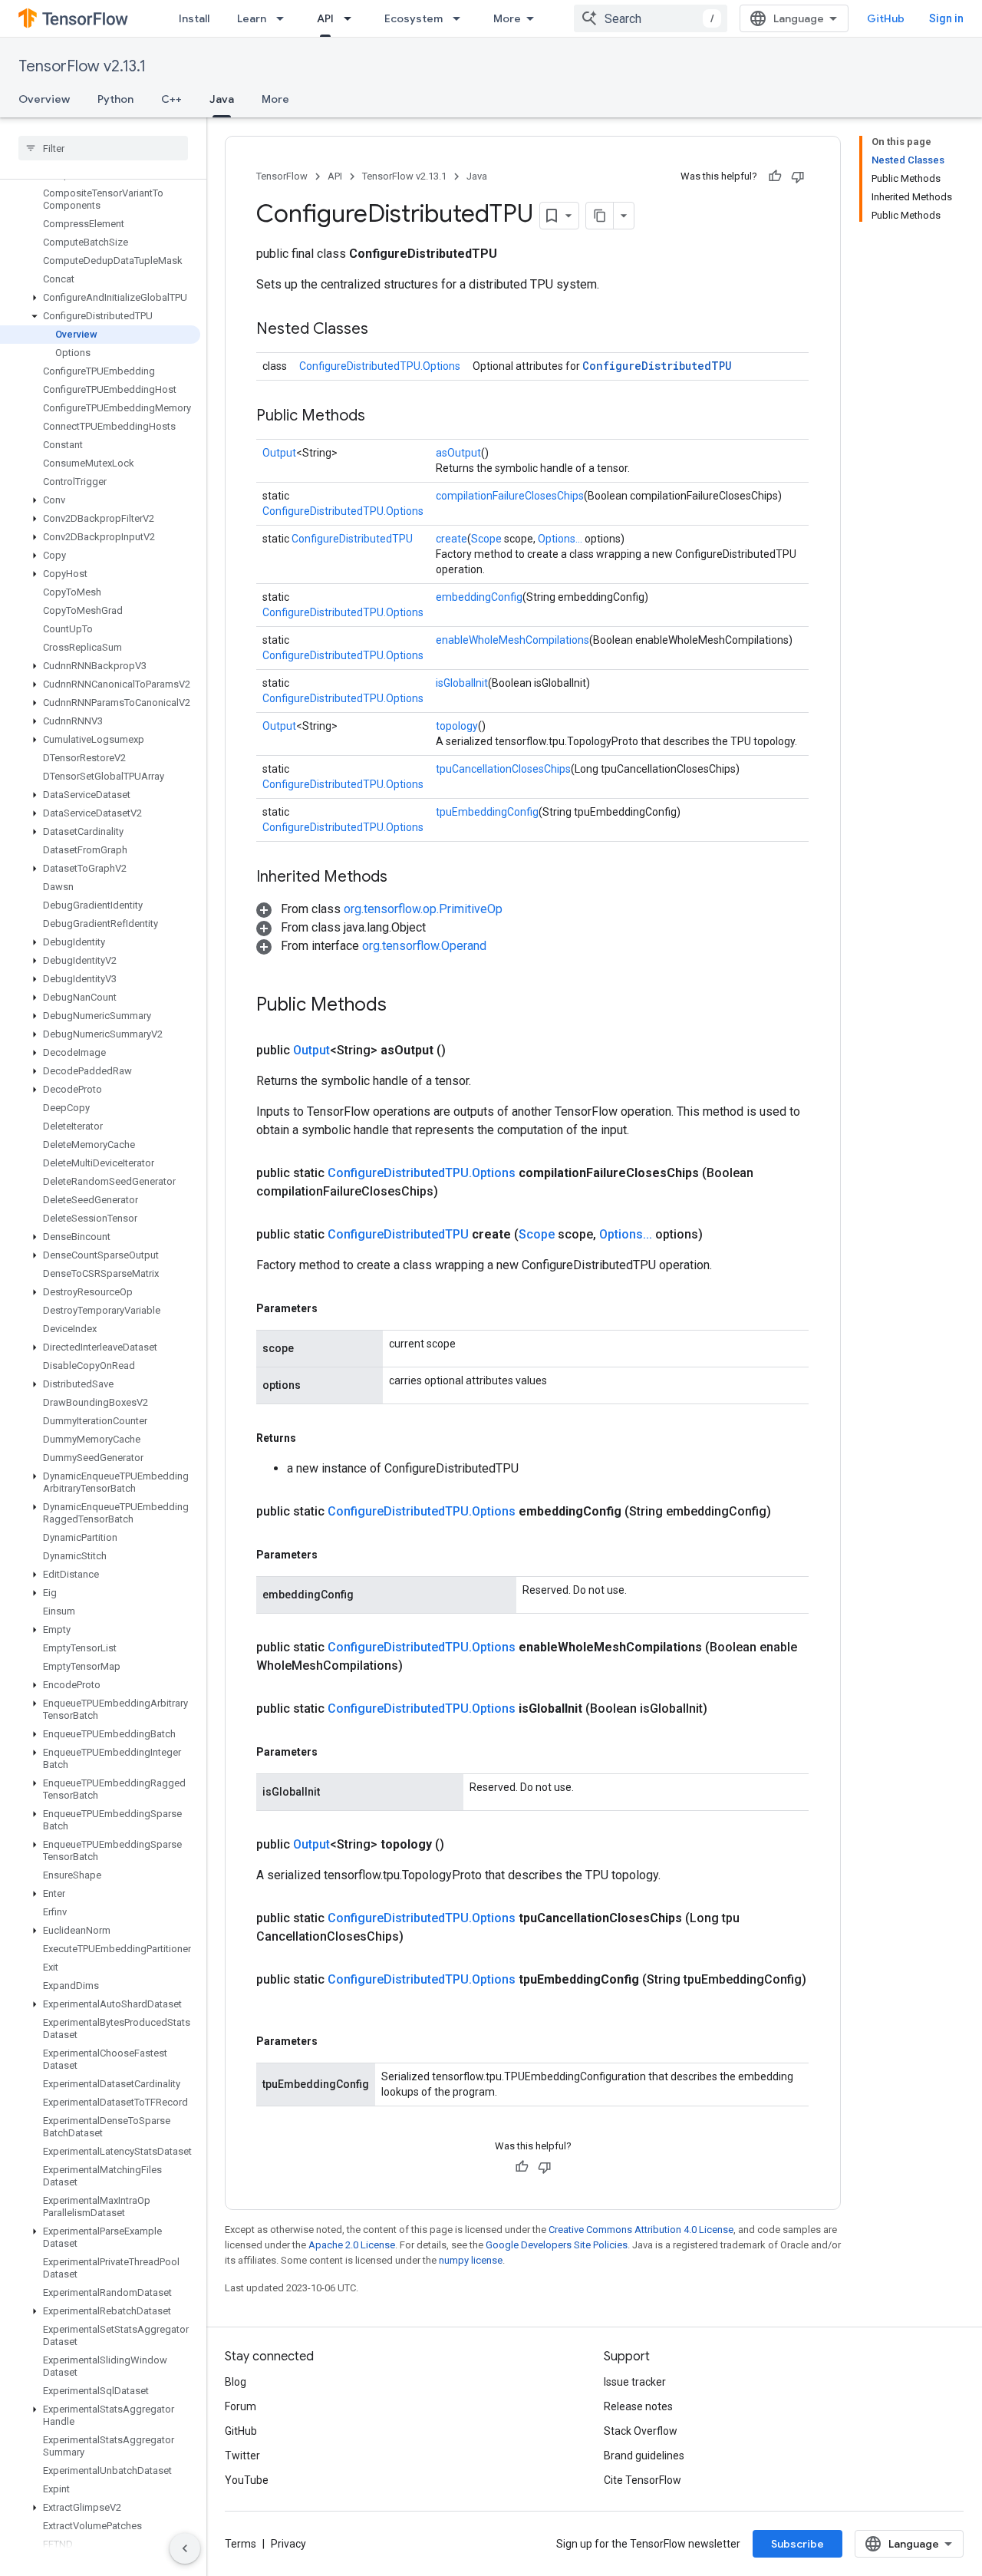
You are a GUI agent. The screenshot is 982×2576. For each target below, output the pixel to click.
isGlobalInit (462, 683)
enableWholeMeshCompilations (512, 640)
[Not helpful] (798, 176)
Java (222, 99)
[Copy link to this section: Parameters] (333, 1308)
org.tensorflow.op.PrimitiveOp (423, 909)
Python (115, 99)
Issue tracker (635, 2382)
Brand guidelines (644, 2456)
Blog (236, 2382)
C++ (171, 99)
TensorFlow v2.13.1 (82, 66)
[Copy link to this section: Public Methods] (381, 417)
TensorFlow (282, 176)
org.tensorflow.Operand (424, 946)
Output (279, 453)
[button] (100, 298)
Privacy (288, 2544)
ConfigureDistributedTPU (657, 366)
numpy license (471, 2260)
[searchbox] (103, 148)
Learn (252, 18)
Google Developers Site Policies (557, 2245)
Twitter (242, 2456)
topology (457, 726)
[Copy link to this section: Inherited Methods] (403, 878)
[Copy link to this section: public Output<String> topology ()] (463, 1845)
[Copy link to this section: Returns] (311, 1438)
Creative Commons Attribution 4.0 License (641, 2230)
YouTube (247, 2480)
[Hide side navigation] (185, 2548)
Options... (560, 539)
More (507, 18)
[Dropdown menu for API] (352, 18)
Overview (44, 99)
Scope (486, 539)
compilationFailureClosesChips (510, 496)
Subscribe (797, 2544)
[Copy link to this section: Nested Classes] (384, 330)
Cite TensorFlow (643, 2480)
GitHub (886, 18)
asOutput (458, 453)
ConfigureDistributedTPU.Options (380, 366)
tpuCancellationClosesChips (503, 769)
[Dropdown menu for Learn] (285, 18)
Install (194, 18)
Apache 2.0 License (352, 2245)
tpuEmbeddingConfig (487, 812)
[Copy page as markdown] (600, 216)
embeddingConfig (479, 597)
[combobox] (651, 18)
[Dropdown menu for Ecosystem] (461, 18)
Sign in (946, 18)
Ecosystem (414, 18)
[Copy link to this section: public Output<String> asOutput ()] (464, 1051)
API (325, 18)
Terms (241, 2544)
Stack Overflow (641, 2431)
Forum (241, 2406)
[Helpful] (775, 176)
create (451, 539)
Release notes (638, 2406)
